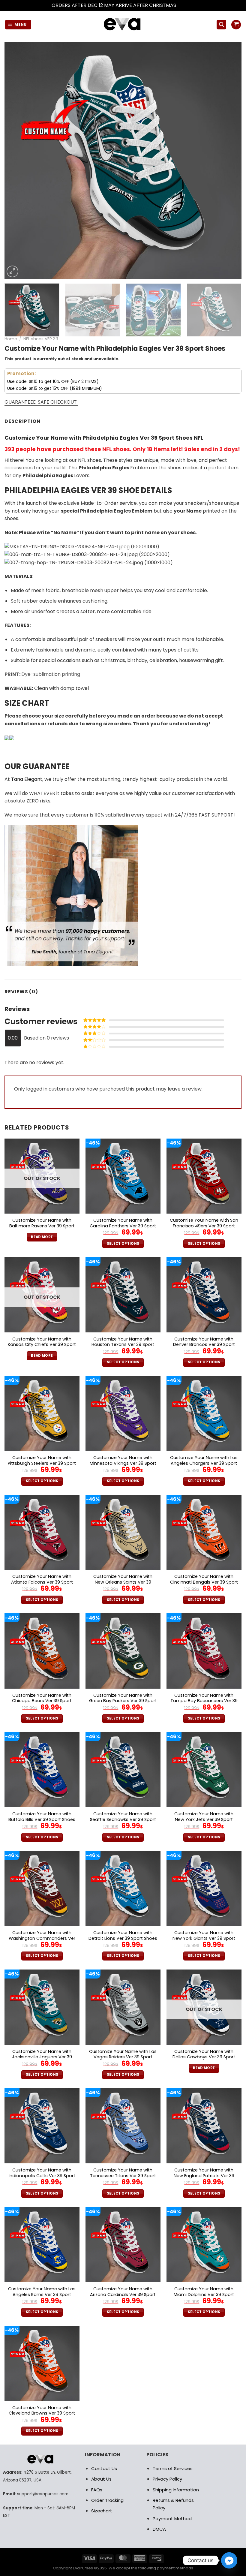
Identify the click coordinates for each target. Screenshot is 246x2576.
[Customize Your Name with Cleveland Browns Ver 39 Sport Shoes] (42, 2363)
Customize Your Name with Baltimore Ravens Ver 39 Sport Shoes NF (42, 1226)
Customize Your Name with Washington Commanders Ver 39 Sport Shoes (42, 1938)
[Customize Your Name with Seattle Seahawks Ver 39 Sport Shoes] (123, 1770)
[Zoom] (12, 271)
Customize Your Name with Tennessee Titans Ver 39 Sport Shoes (123, 2176)
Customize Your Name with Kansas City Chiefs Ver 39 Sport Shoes (42, 1345)
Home (11, 339)
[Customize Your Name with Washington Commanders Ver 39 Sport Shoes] (42, 1888)
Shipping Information (176, 2490)
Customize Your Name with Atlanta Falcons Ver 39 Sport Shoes (42, 1582)
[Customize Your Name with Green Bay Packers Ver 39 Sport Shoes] (123, 1651)
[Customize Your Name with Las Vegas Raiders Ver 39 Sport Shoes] (123, 2007)
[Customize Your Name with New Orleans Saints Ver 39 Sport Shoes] (123, 1532)
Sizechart (102, 2511)
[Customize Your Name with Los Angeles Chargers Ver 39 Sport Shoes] (204, 1413)
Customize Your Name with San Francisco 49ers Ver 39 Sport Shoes (204, 1226)
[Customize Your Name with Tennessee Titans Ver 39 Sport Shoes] (123, 2126)
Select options (123, 1244)
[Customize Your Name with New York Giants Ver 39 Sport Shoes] (204, 1888)
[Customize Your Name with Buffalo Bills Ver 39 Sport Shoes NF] (42, 1770)
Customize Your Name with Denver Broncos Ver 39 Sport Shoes (204, 1345)
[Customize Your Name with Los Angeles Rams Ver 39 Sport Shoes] (42, 2245)
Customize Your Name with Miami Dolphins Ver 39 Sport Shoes (204, 2295)
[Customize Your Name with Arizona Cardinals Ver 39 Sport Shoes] (123, 2245)
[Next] (229, 160)
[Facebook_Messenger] (229, 2560)
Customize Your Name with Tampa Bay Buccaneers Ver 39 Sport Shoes (204, 1701)
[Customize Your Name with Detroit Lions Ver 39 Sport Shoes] (123, 1888)
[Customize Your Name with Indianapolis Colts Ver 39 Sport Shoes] (42, 2126)
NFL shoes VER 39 (41, 339)
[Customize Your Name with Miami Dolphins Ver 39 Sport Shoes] (204, 2245)
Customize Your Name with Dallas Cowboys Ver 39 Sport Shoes (204, 2057)
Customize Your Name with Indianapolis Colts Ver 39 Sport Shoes (42, 2176)
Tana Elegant (27, 779)
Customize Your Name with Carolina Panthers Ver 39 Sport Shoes (123, 1226)
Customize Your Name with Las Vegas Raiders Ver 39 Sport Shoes (123, 2057)
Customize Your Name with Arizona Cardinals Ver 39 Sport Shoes (123, 2295)
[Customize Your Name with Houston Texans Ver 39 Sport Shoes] (123, 1295)
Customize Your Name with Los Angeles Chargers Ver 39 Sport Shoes (204, 1463)
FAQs (97, 2490)
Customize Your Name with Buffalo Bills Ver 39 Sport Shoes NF (42, 1819)
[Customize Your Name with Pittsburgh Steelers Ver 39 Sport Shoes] (42, 1413)
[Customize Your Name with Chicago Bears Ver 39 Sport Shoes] (42, 1651)
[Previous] (17, 160)
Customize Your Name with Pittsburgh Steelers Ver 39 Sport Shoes (42, 1463)
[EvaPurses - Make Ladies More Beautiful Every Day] (123, 25)
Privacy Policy (167, 2479)
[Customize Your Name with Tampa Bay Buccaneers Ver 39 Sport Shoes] (204, 1651)
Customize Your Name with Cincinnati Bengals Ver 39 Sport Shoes (204, 1582)
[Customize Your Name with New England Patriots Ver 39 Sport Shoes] (204, 2126)
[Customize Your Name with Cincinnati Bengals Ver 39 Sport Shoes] (204, 1532)
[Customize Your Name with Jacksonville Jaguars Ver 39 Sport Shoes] (42, 2007)
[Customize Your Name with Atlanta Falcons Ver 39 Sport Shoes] (42, 1532)
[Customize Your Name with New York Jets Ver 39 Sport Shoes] (204, 1770)
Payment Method (172, 2519)
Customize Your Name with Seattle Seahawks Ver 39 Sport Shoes (123, 1819)
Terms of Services (173, 2468)
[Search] (221, 25)
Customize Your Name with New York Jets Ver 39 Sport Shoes (204, 1819)
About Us (101, 2479)
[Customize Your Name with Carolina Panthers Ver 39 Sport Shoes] (123, 1176)
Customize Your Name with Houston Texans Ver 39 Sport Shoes (123, 1345)
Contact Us (104, 2468)
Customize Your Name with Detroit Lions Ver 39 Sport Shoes (123, 1935)
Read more (42, 1237)
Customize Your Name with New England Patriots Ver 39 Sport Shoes (204, 2176)
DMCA (159, 2529)
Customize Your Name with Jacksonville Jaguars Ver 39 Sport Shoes (42, 2057)
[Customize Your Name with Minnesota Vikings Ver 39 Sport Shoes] (123, 1413)
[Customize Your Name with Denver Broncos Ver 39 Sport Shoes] (204, 1295)
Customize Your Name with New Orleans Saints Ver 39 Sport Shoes (123, 1582)
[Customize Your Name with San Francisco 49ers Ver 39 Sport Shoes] (204, 1176)
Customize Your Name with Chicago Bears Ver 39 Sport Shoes (42, 1701)
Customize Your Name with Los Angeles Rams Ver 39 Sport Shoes (42, 2295)
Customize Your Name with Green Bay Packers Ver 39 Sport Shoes (123, 1701)
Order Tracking (107, 2500)
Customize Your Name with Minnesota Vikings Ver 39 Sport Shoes (123, 1463)
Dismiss (186, 5)
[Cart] (236, 25)
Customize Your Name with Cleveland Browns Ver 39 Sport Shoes (42, 2413)
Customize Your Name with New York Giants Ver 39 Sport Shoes (204, 1938)
